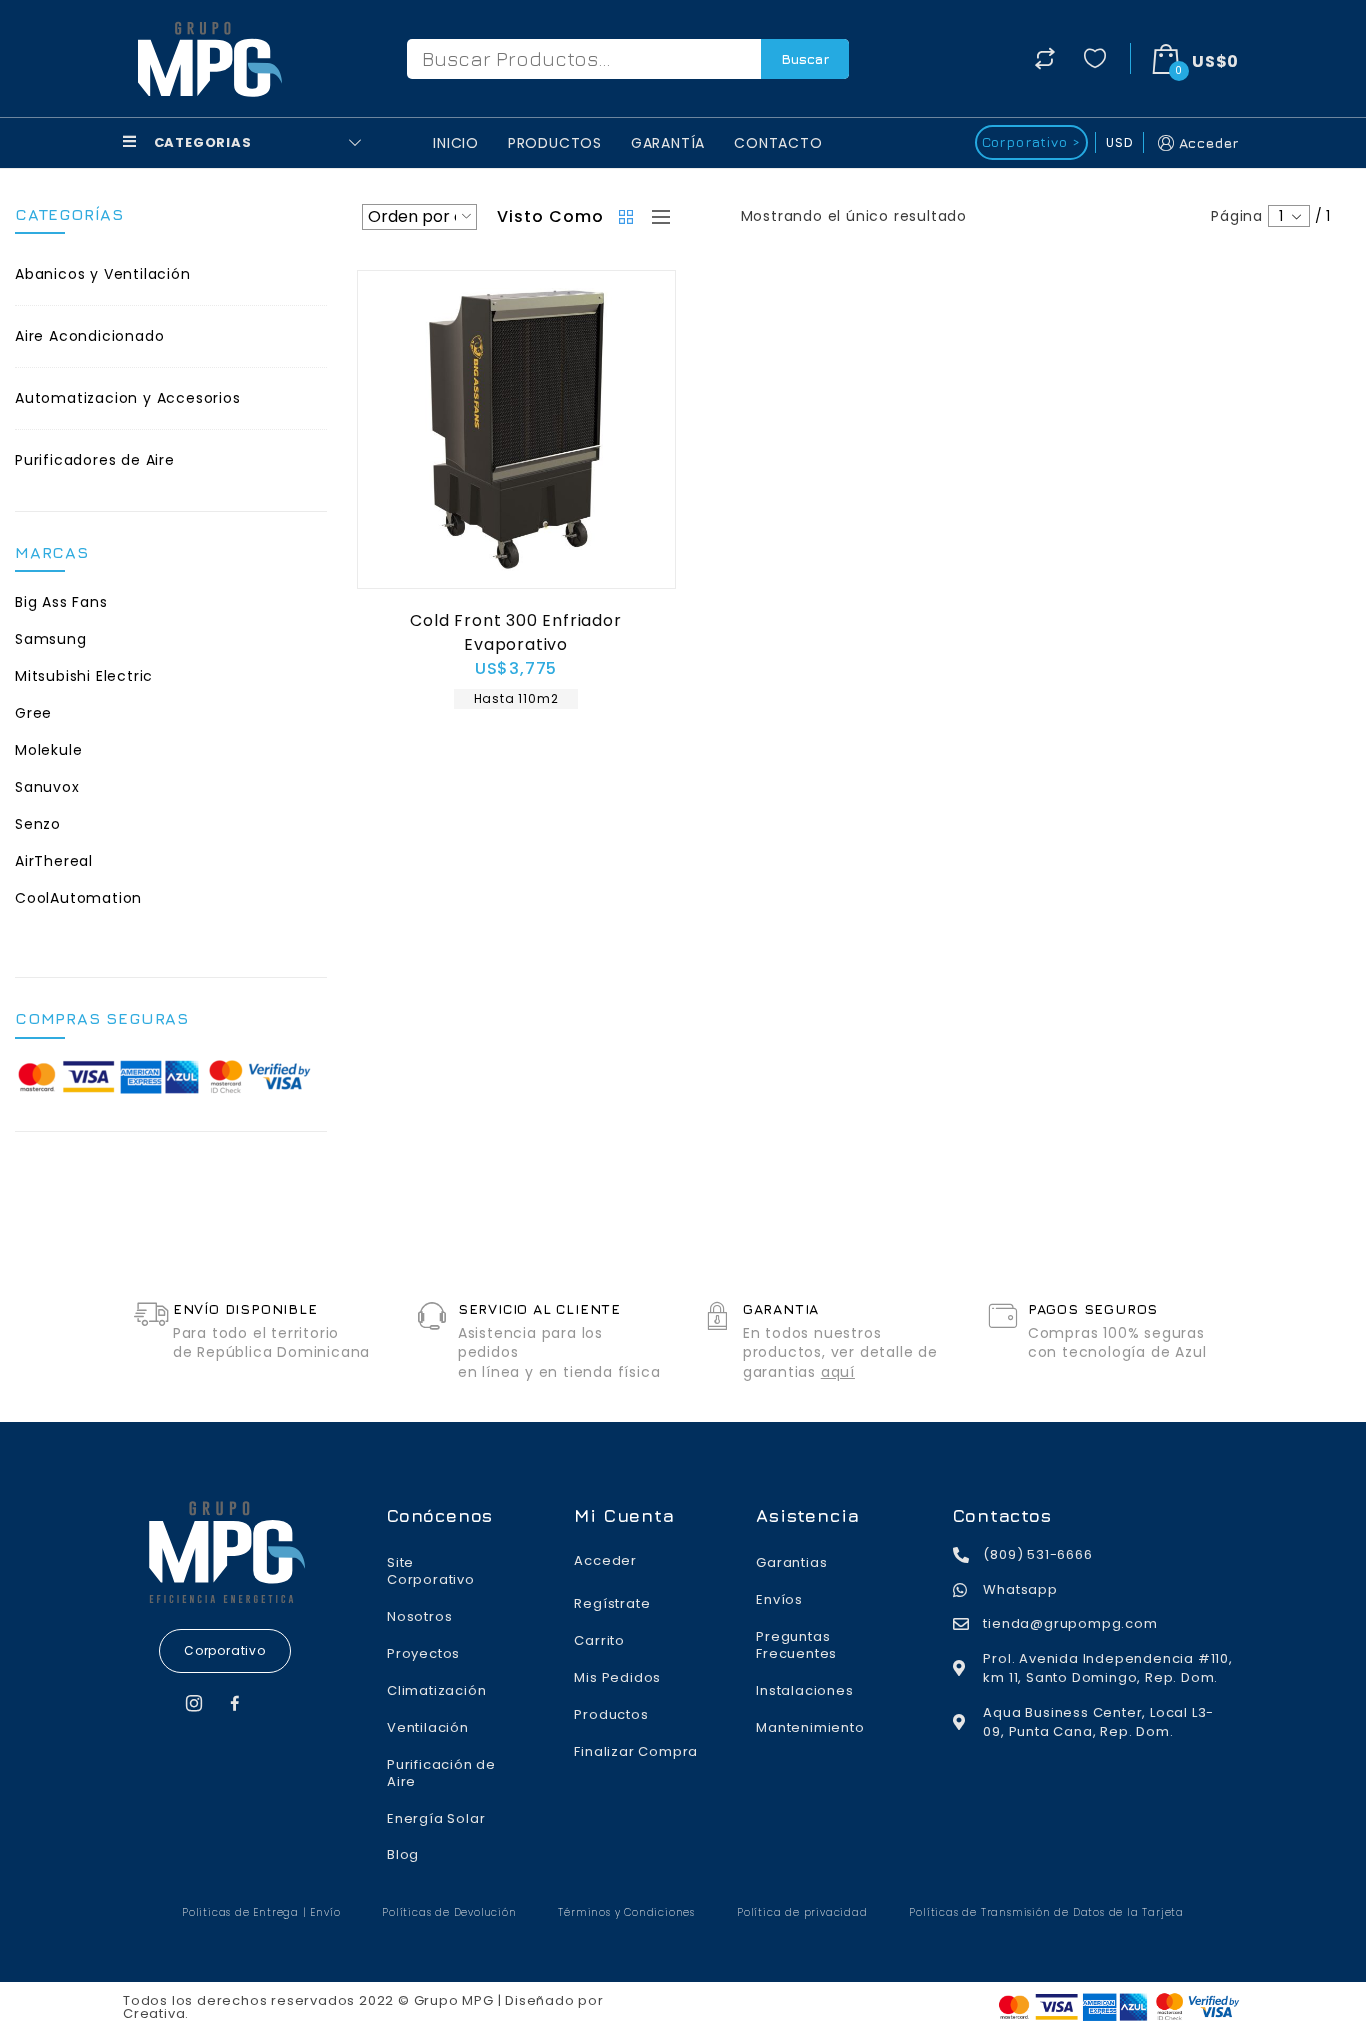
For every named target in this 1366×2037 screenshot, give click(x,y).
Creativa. (156, 2013)
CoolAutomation (78, 898)
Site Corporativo (431, 1571)
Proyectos (423, 1653)
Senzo (38, 824)
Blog (403, 1854)
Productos (555, 143)
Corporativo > (1031, 141)
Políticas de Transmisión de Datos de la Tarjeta (1046, 1912)
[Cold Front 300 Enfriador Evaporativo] (516, 429)
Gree (33, 713)
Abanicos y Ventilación (103, 274)
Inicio (456, 143)
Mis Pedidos (617, 1677)
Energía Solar (436, 1818)
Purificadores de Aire (95, 460)
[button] (225, 1651)
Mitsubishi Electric (84, 676)
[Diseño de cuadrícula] (628, 217)
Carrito (599, 1640)
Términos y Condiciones (626, 1912)
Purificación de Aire (441, 1773)
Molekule (48, 750)
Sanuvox (47, 787)
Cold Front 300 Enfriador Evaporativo (515, 632)
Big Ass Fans (61, 602)
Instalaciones (804, 1690)
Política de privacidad (802, 1912)
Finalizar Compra (636, 1751)
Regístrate (612, 1603)
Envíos (779, 1599)
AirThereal (54, 861)
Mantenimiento (810, 1727)
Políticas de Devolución (449, 1912)
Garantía (668, 143)
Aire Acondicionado (89, 336)
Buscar (805, 58)
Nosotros (419, 1616)
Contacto (778, 143)
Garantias (791, 1562)
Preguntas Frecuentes (796, 1645)
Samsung (51, 639)
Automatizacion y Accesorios (128, 398)
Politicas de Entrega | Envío (261, 1912)
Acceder (1209, 142)
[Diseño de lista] (656, 217)
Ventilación (428, 1727)
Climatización (436, 1690)
